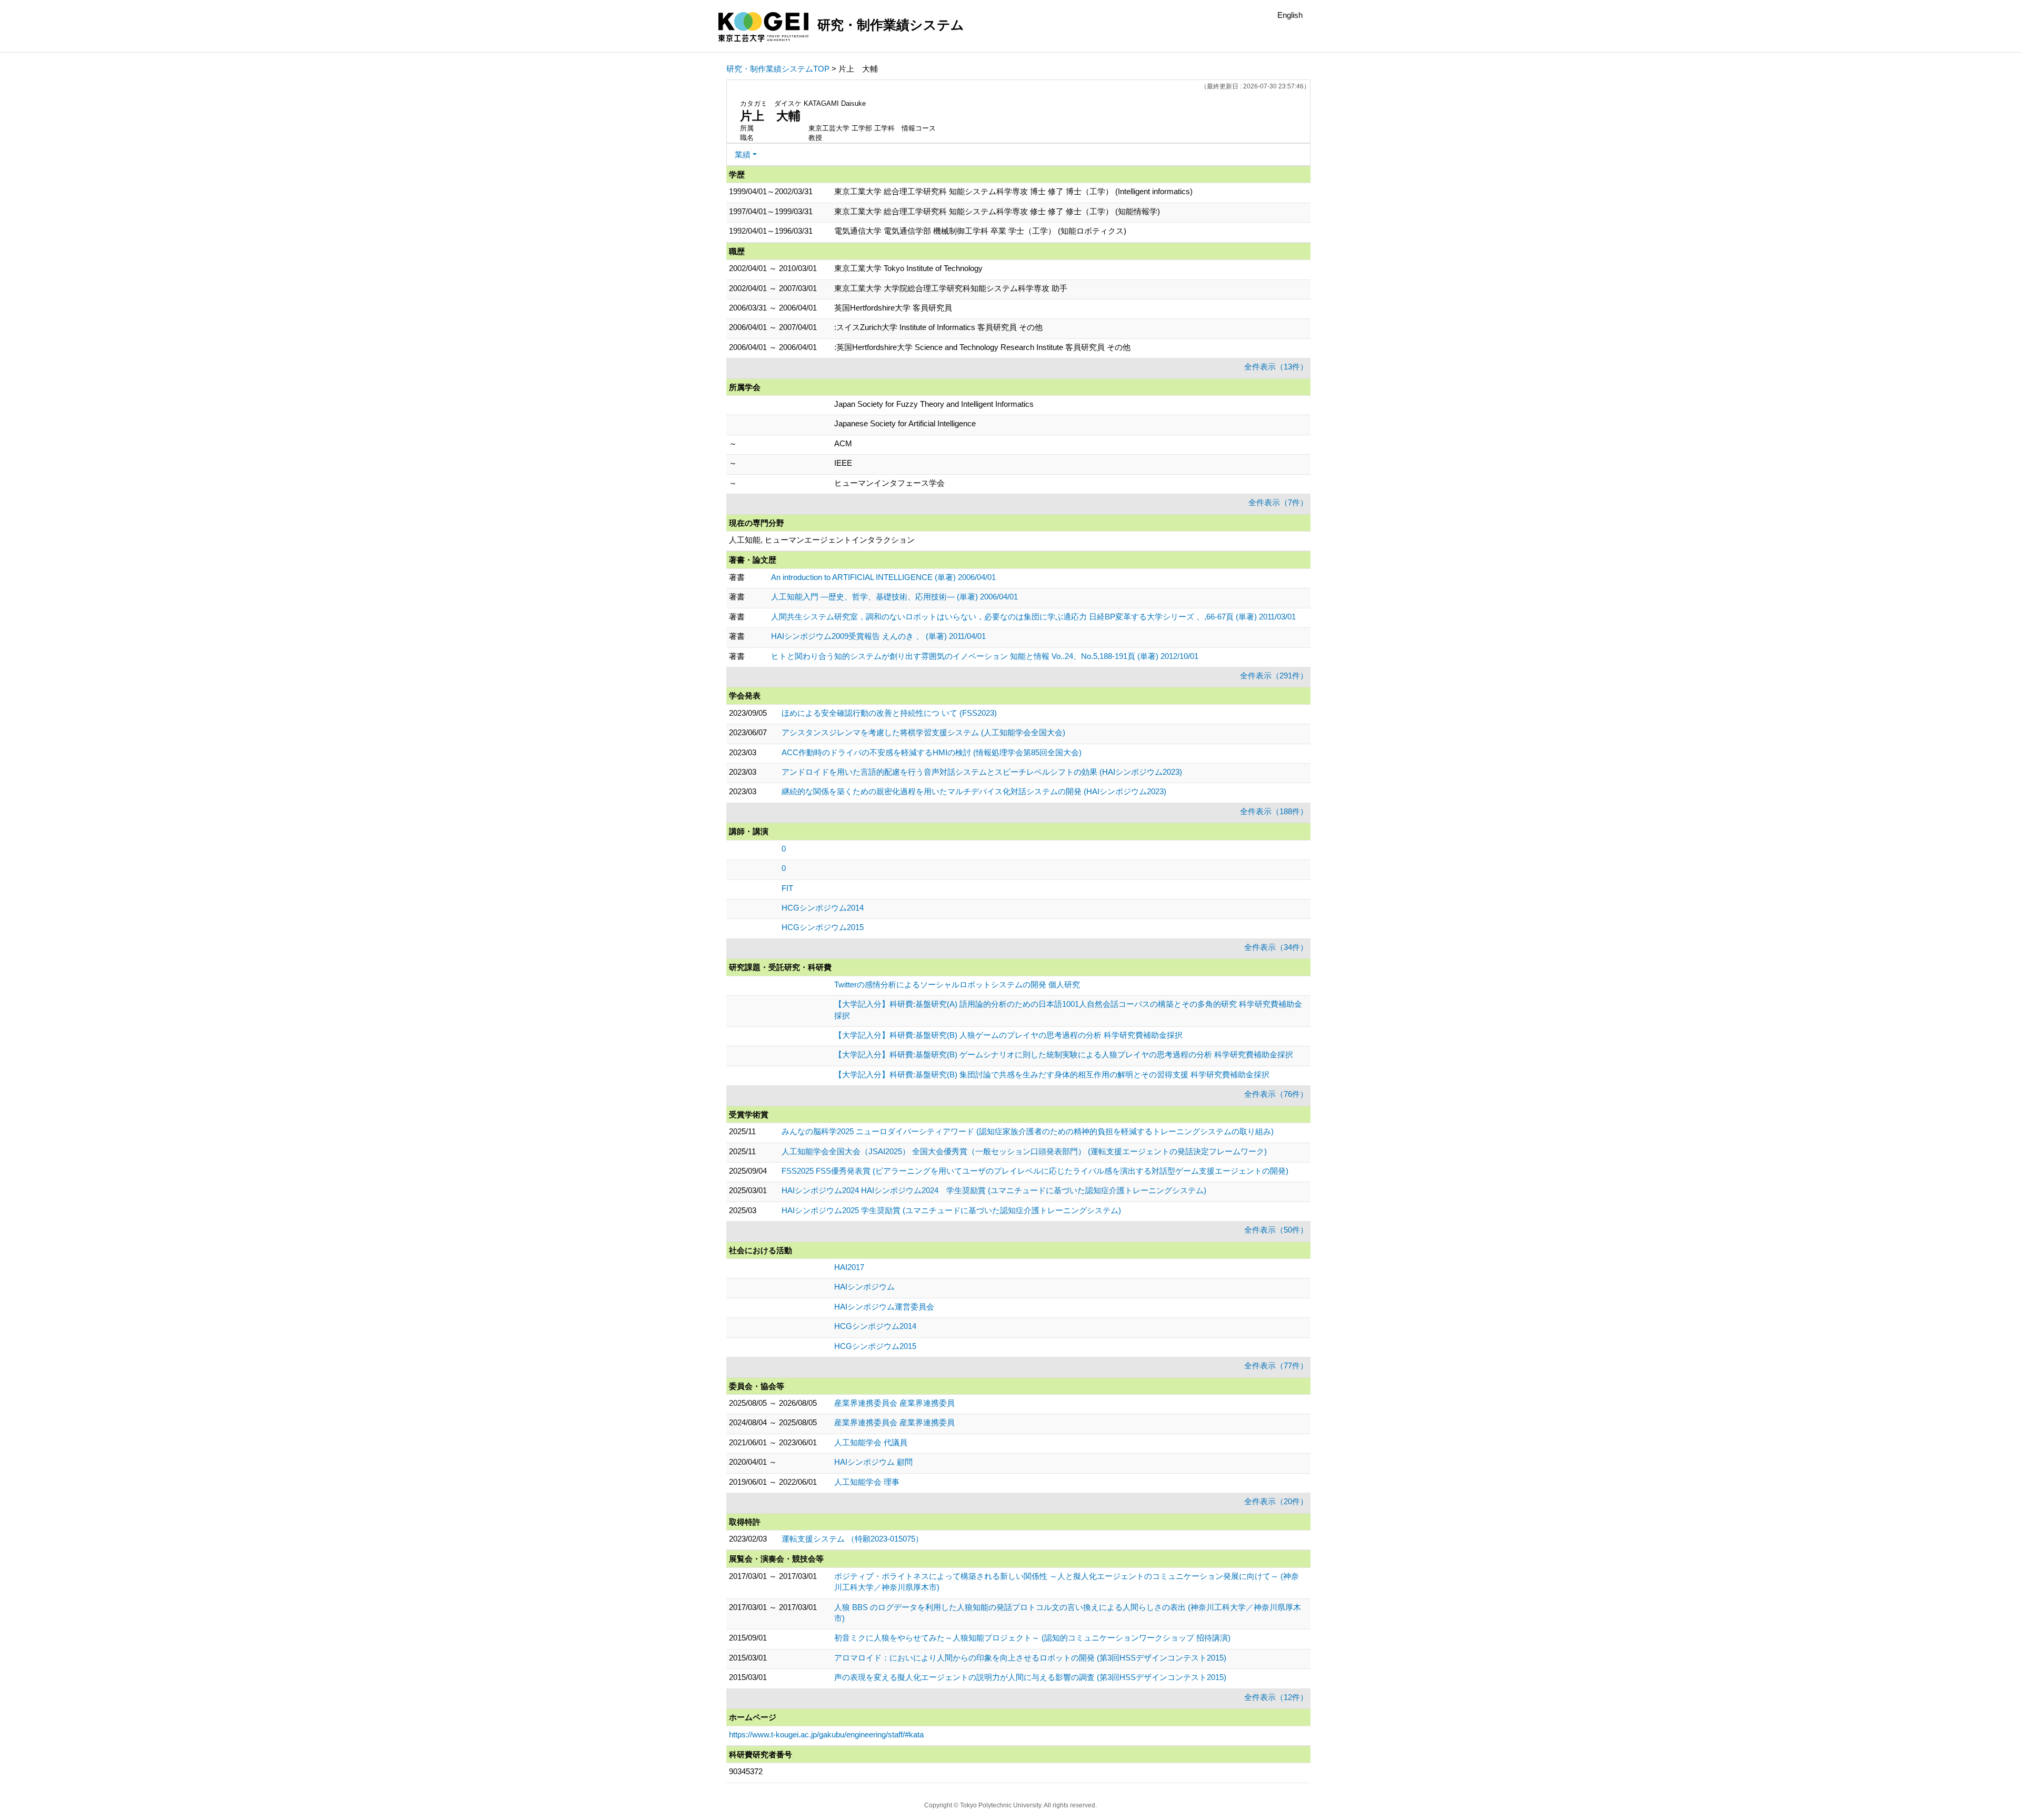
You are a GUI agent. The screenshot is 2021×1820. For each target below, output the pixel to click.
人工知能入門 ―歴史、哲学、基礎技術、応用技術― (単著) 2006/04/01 (894, 597)
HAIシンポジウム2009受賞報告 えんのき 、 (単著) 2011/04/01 (878, 636)
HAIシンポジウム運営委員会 (884, 1307)
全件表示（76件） (1276, 1094)
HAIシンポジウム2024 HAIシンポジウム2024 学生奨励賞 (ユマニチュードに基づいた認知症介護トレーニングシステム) (994, 1190)
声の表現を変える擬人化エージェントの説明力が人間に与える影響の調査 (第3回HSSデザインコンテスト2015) (1030, 1677)
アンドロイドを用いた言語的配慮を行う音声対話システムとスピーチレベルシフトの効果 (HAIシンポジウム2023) (982, 772)
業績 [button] (743, 154)
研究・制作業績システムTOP (778, 69)
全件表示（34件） (1276, 947)
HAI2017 (849, 1267)
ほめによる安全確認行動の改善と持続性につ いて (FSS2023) (889, 713)
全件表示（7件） (1278, 502)
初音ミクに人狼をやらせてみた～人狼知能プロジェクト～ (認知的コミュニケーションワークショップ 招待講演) (1032, 1638)
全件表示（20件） (1276, 1501)
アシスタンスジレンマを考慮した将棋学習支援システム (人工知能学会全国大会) (923, 732)
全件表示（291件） (1274, 676)
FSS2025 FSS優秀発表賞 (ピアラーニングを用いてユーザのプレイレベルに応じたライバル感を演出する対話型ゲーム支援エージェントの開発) (1035, 1171)
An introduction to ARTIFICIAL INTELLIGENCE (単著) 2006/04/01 (883, 577)
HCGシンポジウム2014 (823, 908)
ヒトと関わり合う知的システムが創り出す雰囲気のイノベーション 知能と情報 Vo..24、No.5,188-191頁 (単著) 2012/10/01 (985, 656)
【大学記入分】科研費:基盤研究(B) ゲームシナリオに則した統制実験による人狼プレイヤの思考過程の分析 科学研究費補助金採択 (1064, 1054)
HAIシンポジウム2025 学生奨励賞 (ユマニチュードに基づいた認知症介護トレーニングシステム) (951, 1210)
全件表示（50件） (1276, 1230)
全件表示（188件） (1274, 811)
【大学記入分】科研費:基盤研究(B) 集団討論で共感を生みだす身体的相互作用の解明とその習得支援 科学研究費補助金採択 (1052, 1074)
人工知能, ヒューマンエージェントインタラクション (822, 540)
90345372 (746, 1771)
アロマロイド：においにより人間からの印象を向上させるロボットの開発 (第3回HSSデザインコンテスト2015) (1030, 1658)
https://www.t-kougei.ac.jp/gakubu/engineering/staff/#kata (826, 1734)
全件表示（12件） (1276, 1697)
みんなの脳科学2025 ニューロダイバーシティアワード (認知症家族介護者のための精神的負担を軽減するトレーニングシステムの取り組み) (1028, 1131)
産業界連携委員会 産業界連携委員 (894, 1403)
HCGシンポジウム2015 (823, 927)
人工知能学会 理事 (867, 1482)
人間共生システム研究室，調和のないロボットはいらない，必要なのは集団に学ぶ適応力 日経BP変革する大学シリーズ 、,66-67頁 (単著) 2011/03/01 (1033, 617)
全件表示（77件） (1276, 1366)
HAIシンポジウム (864, 1287)
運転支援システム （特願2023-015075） (852, 1539)
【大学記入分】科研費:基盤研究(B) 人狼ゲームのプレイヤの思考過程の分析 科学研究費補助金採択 (1008, 1035)
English (1290, 15)
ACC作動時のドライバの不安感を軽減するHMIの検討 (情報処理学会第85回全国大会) (932, 752)
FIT (787, 888)
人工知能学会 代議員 (871, 1442)
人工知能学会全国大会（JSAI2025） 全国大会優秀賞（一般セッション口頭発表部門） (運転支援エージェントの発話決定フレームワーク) (1024, 1151)
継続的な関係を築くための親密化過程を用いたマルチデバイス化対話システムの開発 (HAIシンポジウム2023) (974, 791)
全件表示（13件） (1276, 367)
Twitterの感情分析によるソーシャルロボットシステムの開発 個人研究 (957, 984)
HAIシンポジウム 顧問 (873, 1462)
